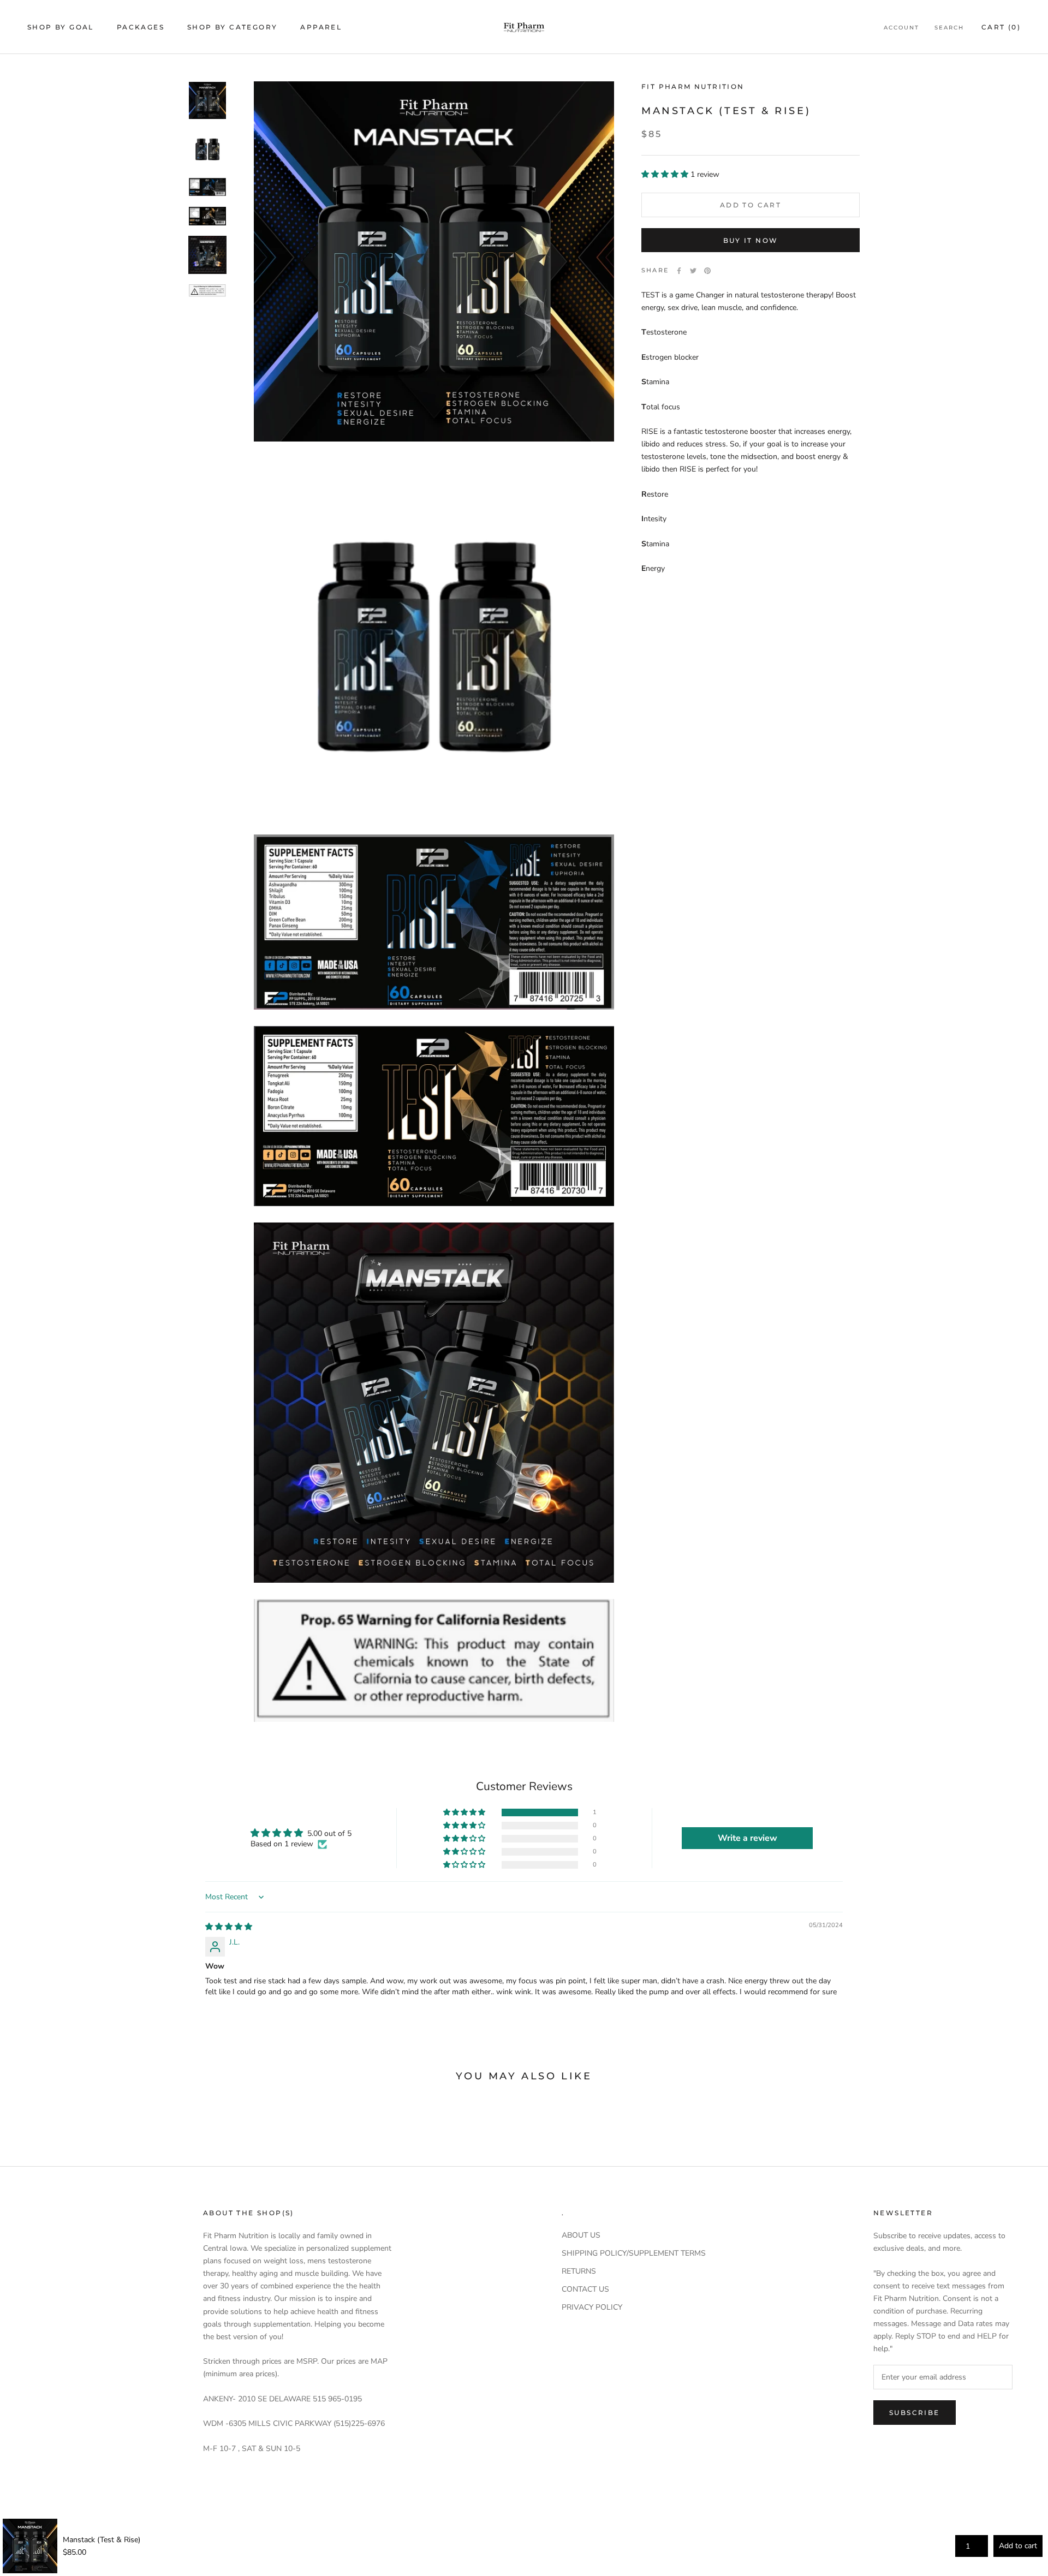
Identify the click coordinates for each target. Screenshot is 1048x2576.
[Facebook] (679, 271)
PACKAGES (141, 27)
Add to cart (1018, 2546)
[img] (229, 1927)
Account (901, 28)
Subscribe (915, 2413)
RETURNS (579, 2271)
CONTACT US (585, 2289)
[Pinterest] (707, 271)
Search (949, 28)
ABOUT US (581, 2235)
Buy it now (751, 240)
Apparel (321, 27)
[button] (666, 174)
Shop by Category (232, 27)
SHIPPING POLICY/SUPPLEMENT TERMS (634, 2253)
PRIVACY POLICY (592, 2307)
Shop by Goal (61, 27)
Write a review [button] (748, 1838)
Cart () (1001, 27)
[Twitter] (693, 271)
